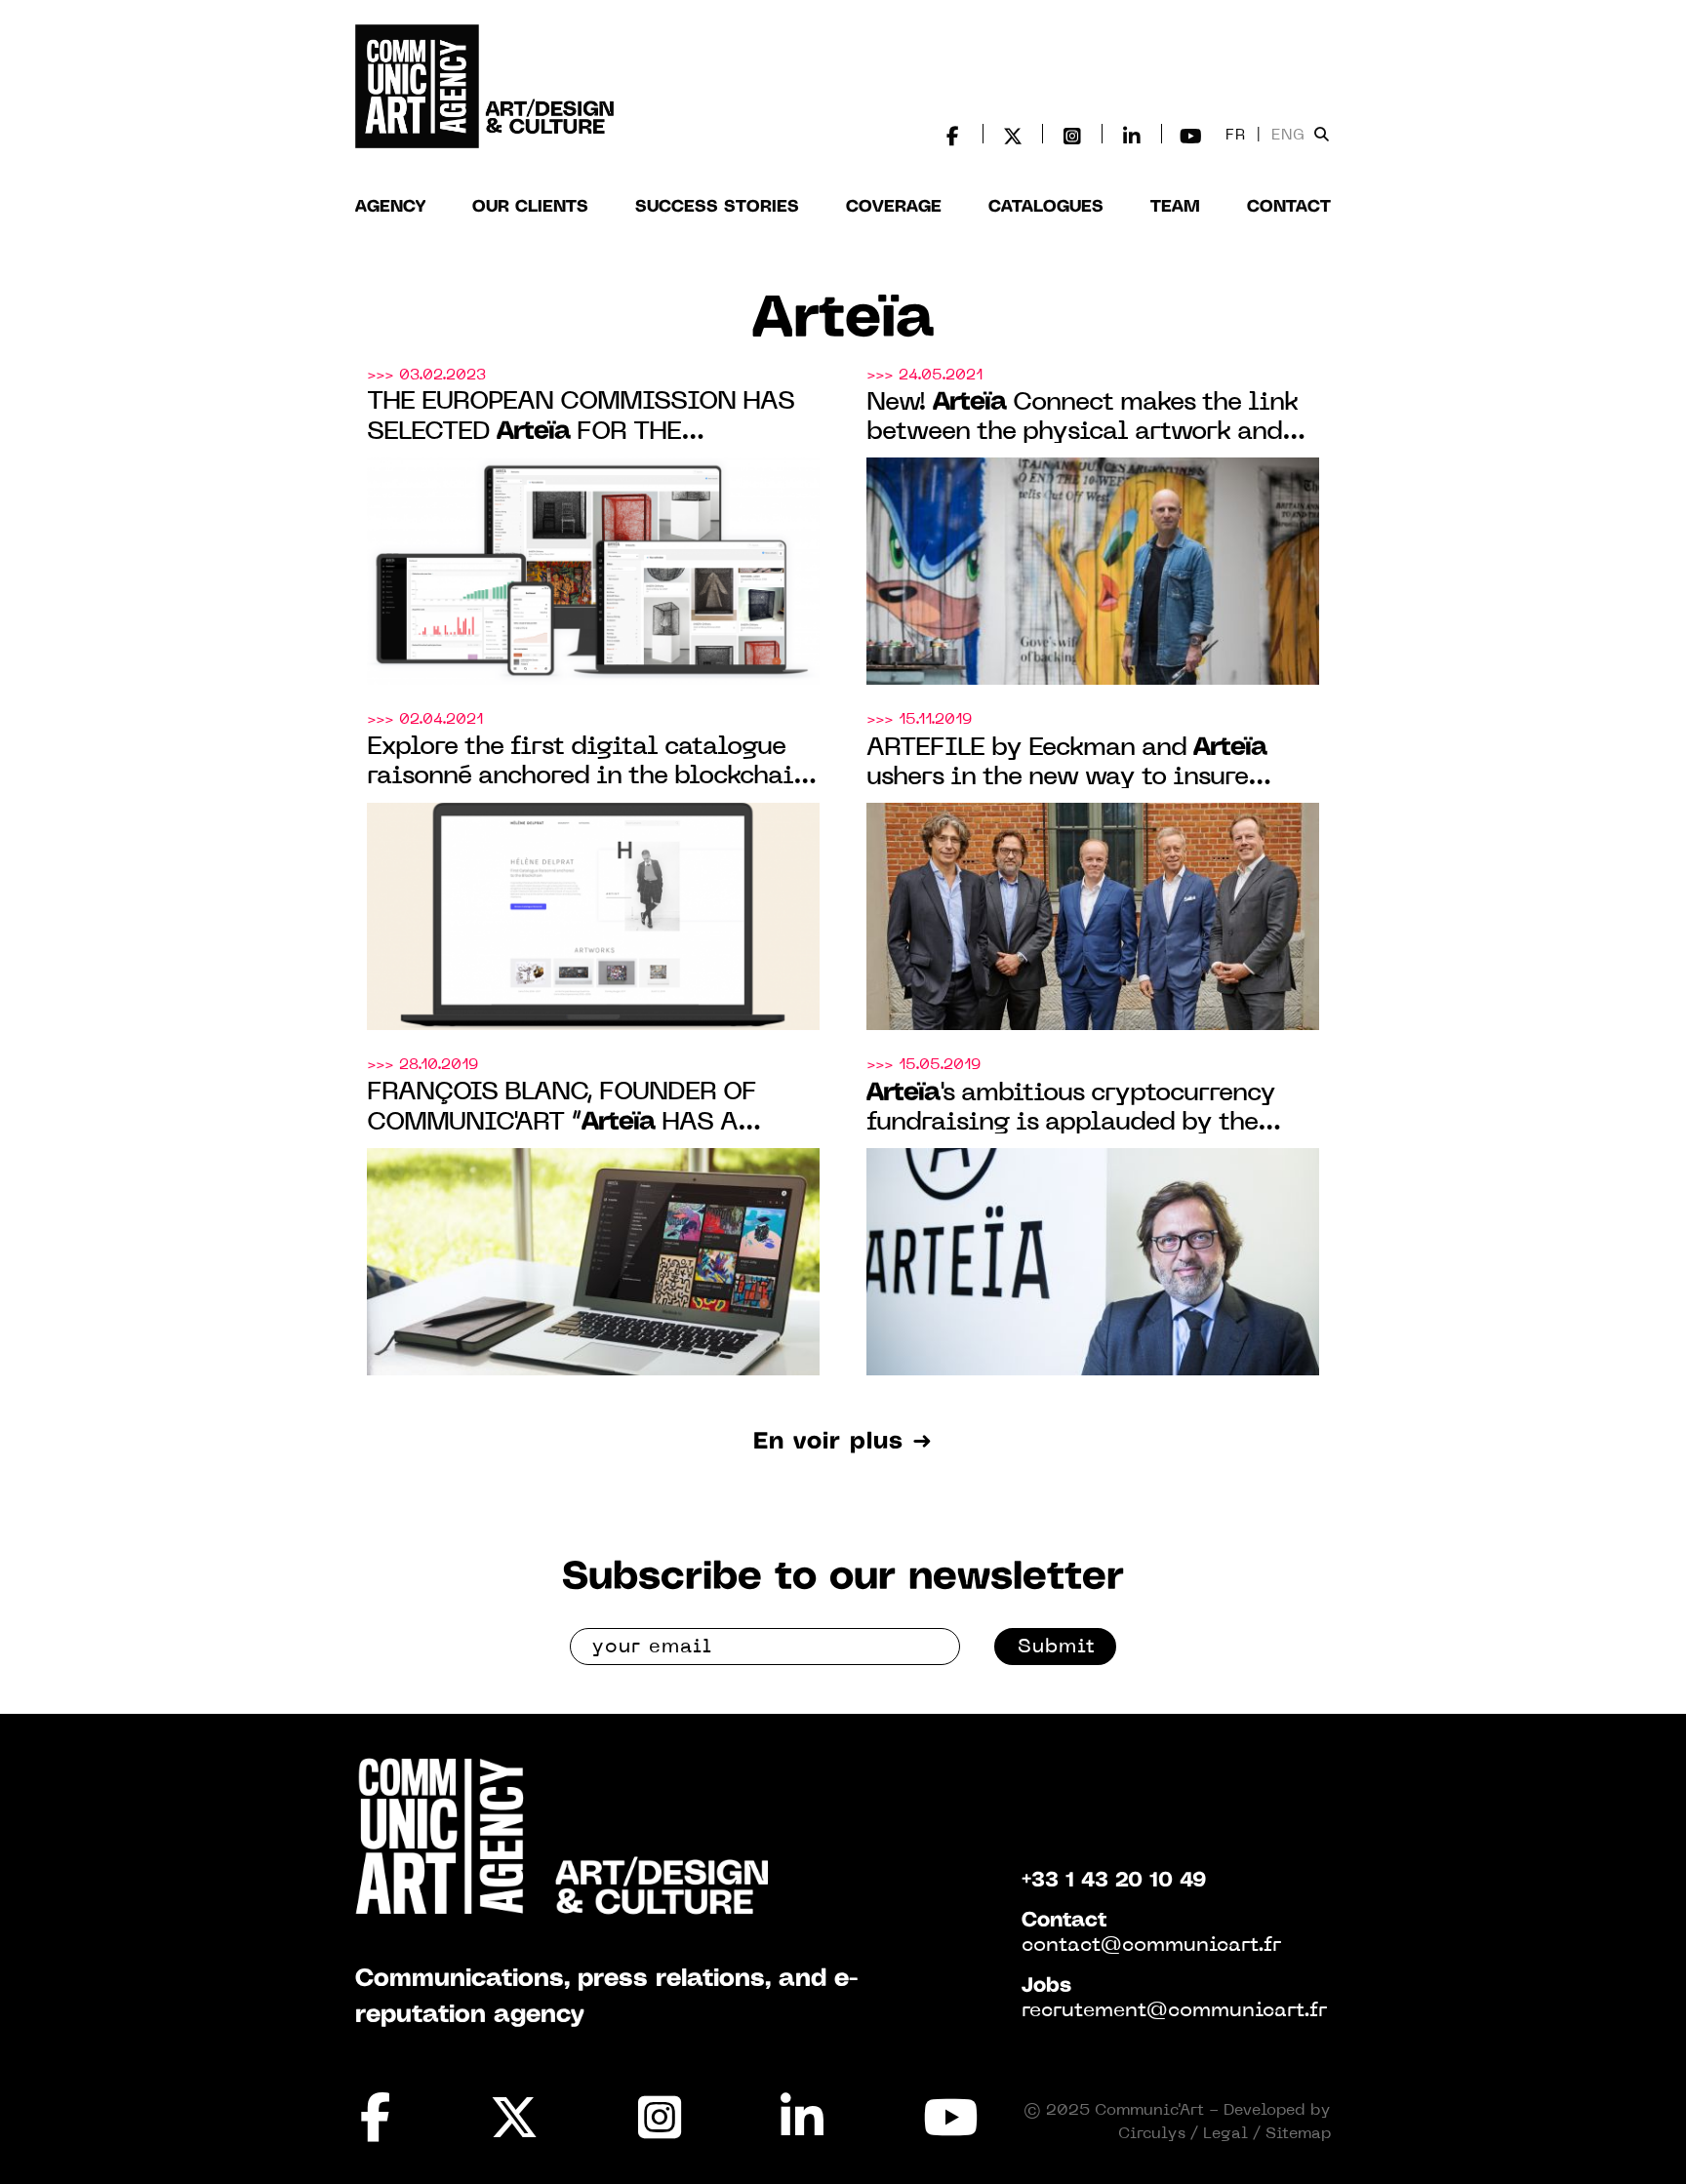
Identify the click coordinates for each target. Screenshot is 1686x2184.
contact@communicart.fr (1151, 1946)
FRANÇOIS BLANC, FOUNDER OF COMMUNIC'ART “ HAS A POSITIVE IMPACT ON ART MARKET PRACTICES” (586, 1110)
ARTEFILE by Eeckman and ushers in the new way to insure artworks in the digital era (1066, 764)
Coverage (894, 207)
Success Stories (717, 207)
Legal (1225, 2134)
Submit (1057, 1648)
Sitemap (1298, 2134)
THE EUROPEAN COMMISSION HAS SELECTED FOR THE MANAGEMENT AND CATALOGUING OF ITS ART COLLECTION (581, 419)
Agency (390, 207)
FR (1236, 136)
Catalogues (1046, 207)
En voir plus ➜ (843, 1442)
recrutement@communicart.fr (1174, 2011)
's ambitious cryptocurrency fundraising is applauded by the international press (1071, 1110)
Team (1175, 207)
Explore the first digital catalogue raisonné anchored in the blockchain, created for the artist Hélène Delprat (590, 764)
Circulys (1152, 2134)
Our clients (530, 207)
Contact (1289, 207)
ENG (1288, 136)
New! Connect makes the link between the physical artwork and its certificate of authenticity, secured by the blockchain (1082, 419)
